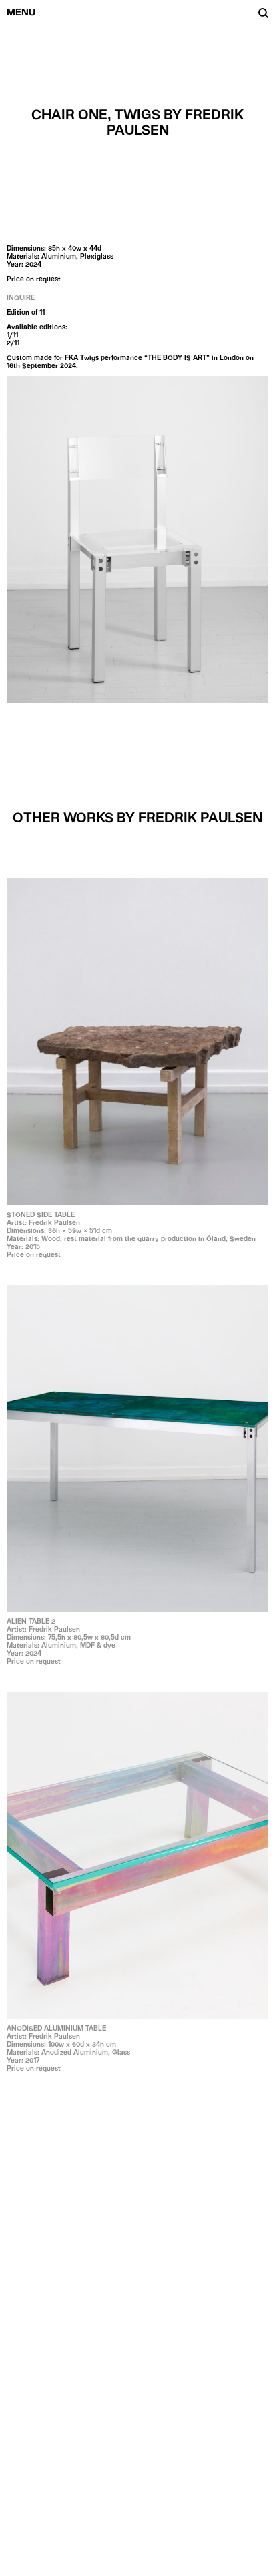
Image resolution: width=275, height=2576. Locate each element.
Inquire (21, 297)
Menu (21, 12)
